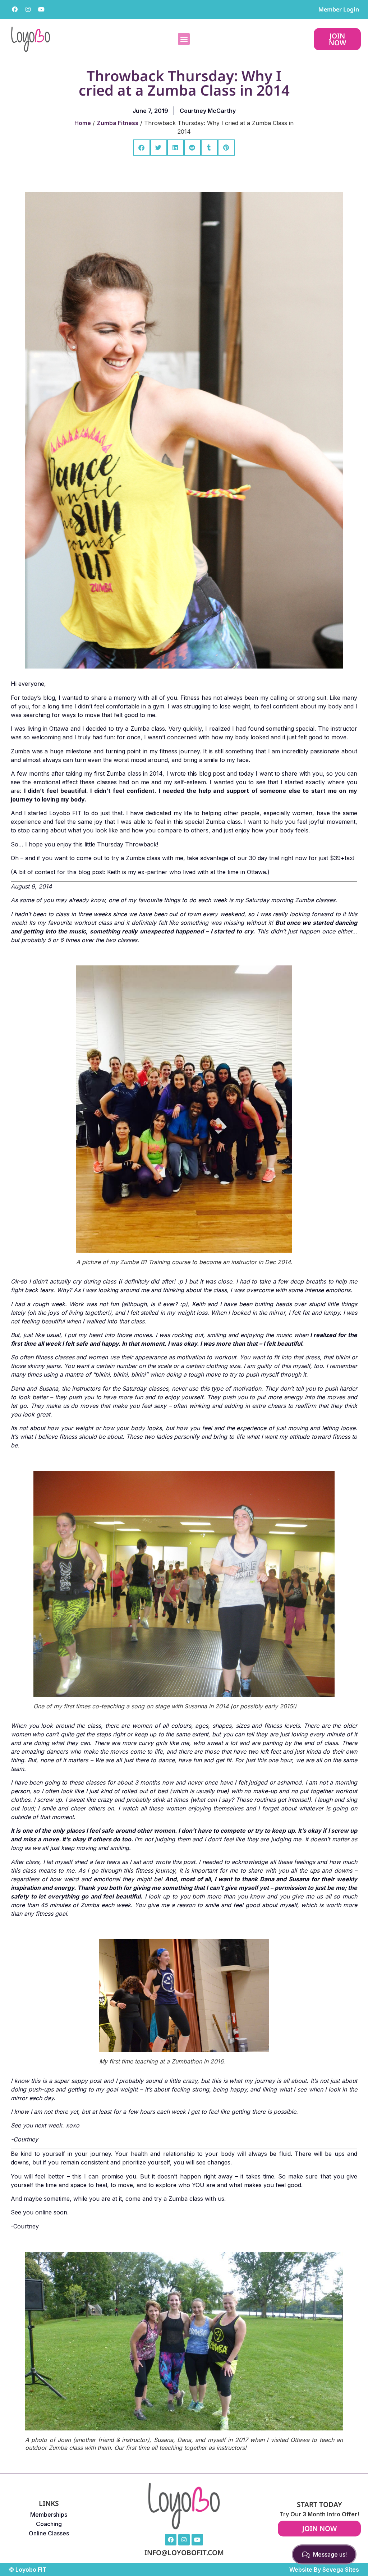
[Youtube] (41, 9)
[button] (184, 39)
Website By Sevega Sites (324, 2570)
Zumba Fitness (118, 123)
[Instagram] (28, 9)
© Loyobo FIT (28, 2570)
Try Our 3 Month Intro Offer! (319, 2514)
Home (83, 123)
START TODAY (319, 2504)
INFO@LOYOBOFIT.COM (184, 2552)
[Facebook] (15, 9)
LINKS (49, 2503)
